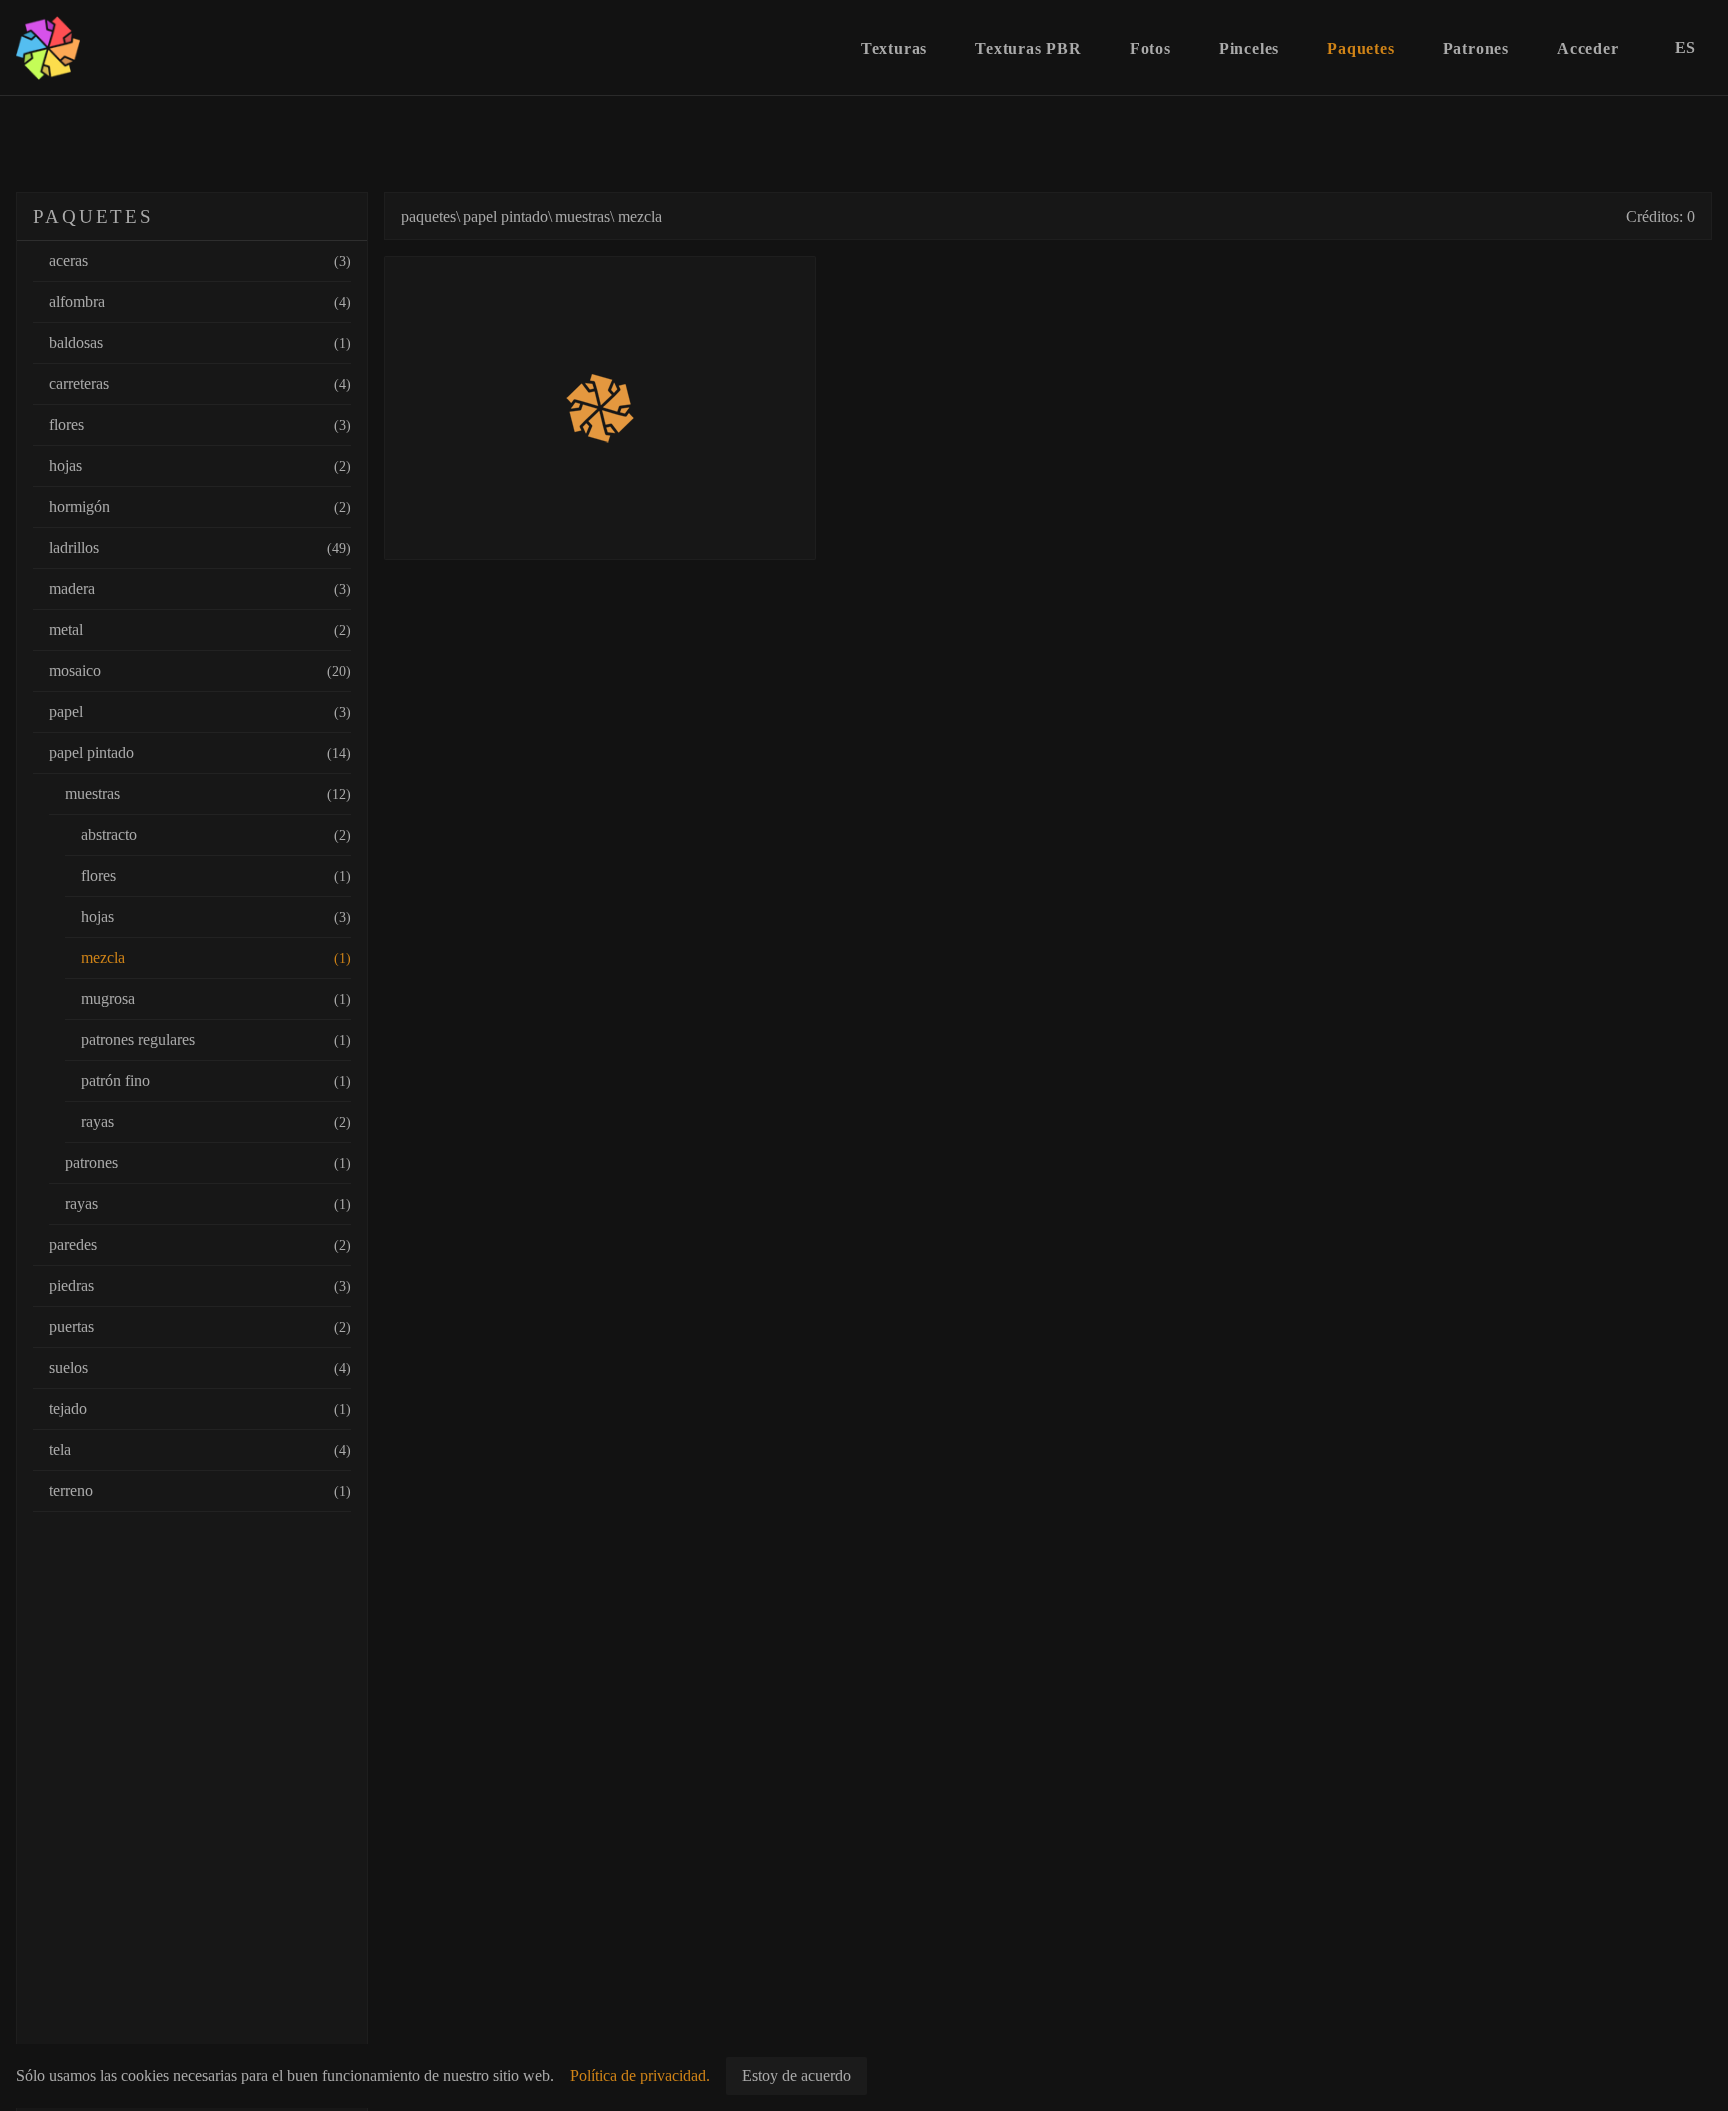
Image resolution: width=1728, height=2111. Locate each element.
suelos (200, 1367)
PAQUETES (93, 216)
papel (200, 711)
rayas (216, 1121)
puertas (200, 1326)
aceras (200, 260)
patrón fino (216, 1080)
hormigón (200, 506)
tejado (200, 1408)
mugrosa (216, 998)
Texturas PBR (1028, 48)
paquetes (428, 216)
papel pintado (200, 752)
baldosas (200, 342)
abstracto (216, 834)
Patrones (1476, 48)
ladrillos (200, 547)
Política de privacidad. (640, 2075)
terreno (200, 1490)
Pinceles (1249, 48)
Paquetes (1360, 48)
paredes (200, 1244)
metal (200, 629)
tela (200, 1449)
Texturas (894, 48)
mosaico (200, 670)
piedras (200, 1285)
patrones (208, 1162)
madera (200, 588)
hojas (200, 465)
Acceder (1588, 48)
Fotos (1150, 48)
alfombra (200, 301)
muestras (208, 793)
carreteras (200, 383)
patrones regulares (216, 1039)
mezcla (216, 957)
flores (200, 424)
